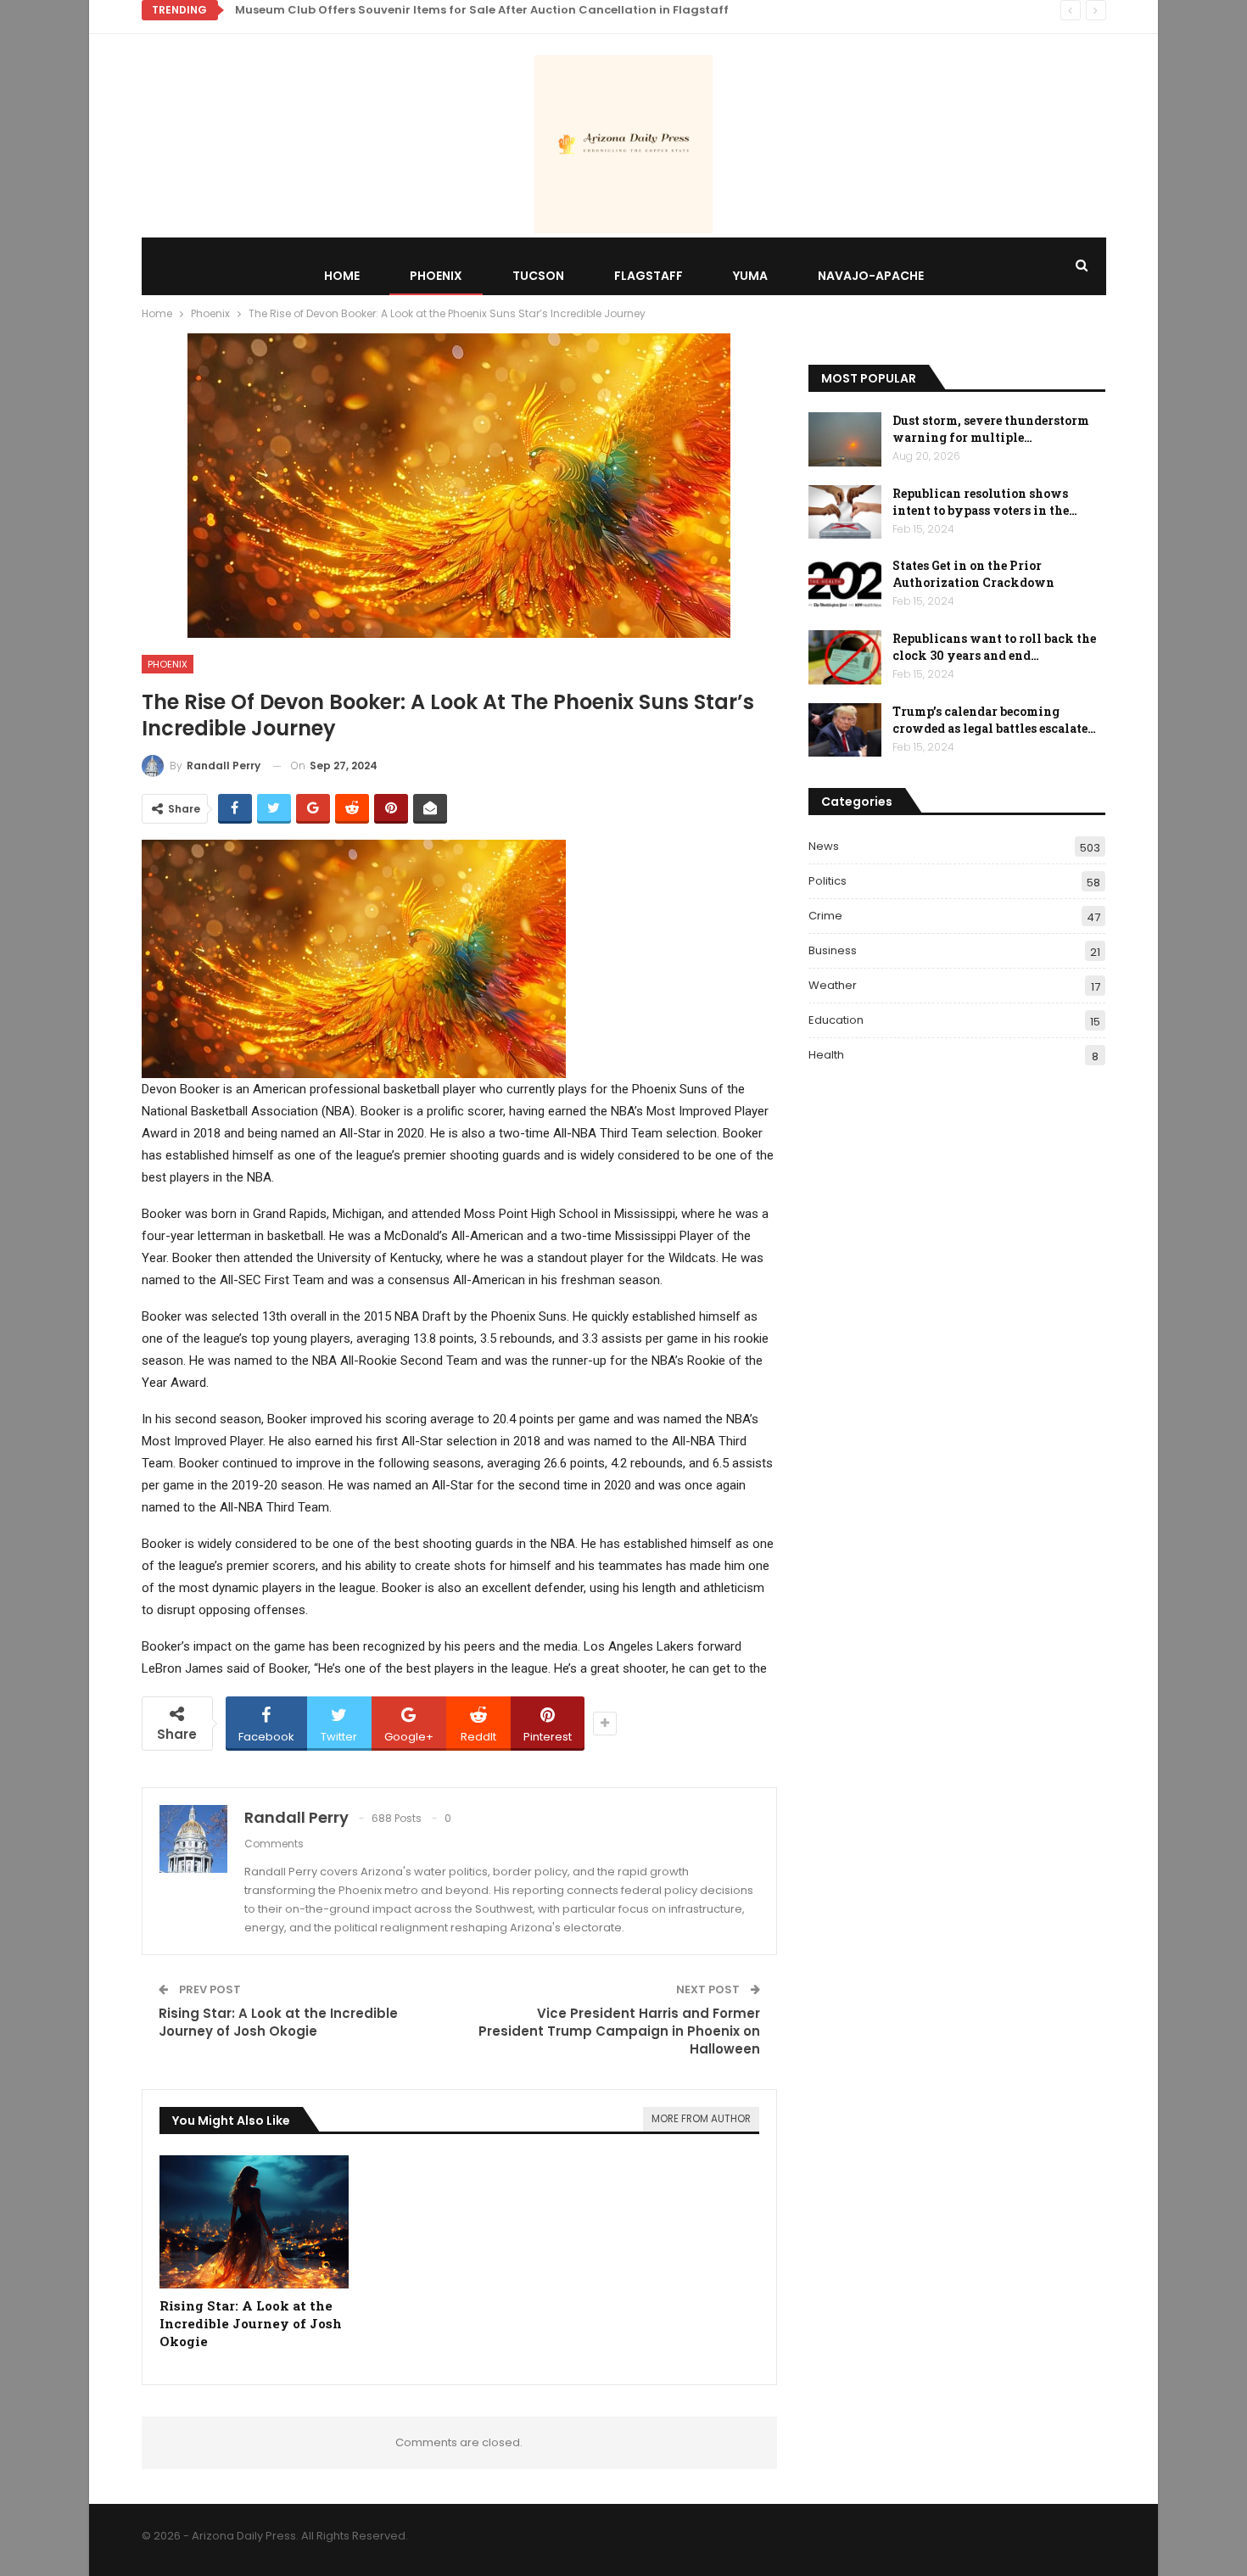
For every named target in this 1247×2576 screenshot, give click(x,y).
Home (342, 276)
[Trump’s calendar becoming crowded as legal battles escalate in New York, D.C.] (845, 730)
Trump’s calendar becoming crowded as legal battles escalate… (994, 720)
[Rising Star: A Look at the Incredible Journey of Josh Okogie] (254, 2222)
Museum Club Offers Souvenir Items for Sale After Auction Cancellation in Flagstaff (482, 10)
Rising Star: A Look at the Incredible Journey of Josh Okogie (278, 2022)
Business (833, 950)
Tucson (538, 276)
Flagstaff (649, 276)
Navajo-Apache (871, 276)
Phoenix (436, 276)
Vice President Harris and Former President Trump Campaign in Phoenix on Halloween (619, 2031)
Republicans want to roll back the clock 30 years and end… (994, 647)
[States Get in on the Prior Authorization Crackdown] (845, 584)
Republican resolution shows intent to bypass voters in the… (985, 502)
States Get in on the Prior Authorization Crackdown (973, 574)
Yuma (750, 276)
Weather (833, 985)
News (824, 846)
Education (836, 1020)
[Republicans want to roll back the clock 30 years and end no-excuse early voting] (845, 657)
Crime (825, 916)
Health (826, 1055)
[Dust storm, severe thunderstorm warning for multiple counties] (845, 439)
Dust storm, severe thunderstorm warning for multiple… (991, 429)
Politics (828, 881)
